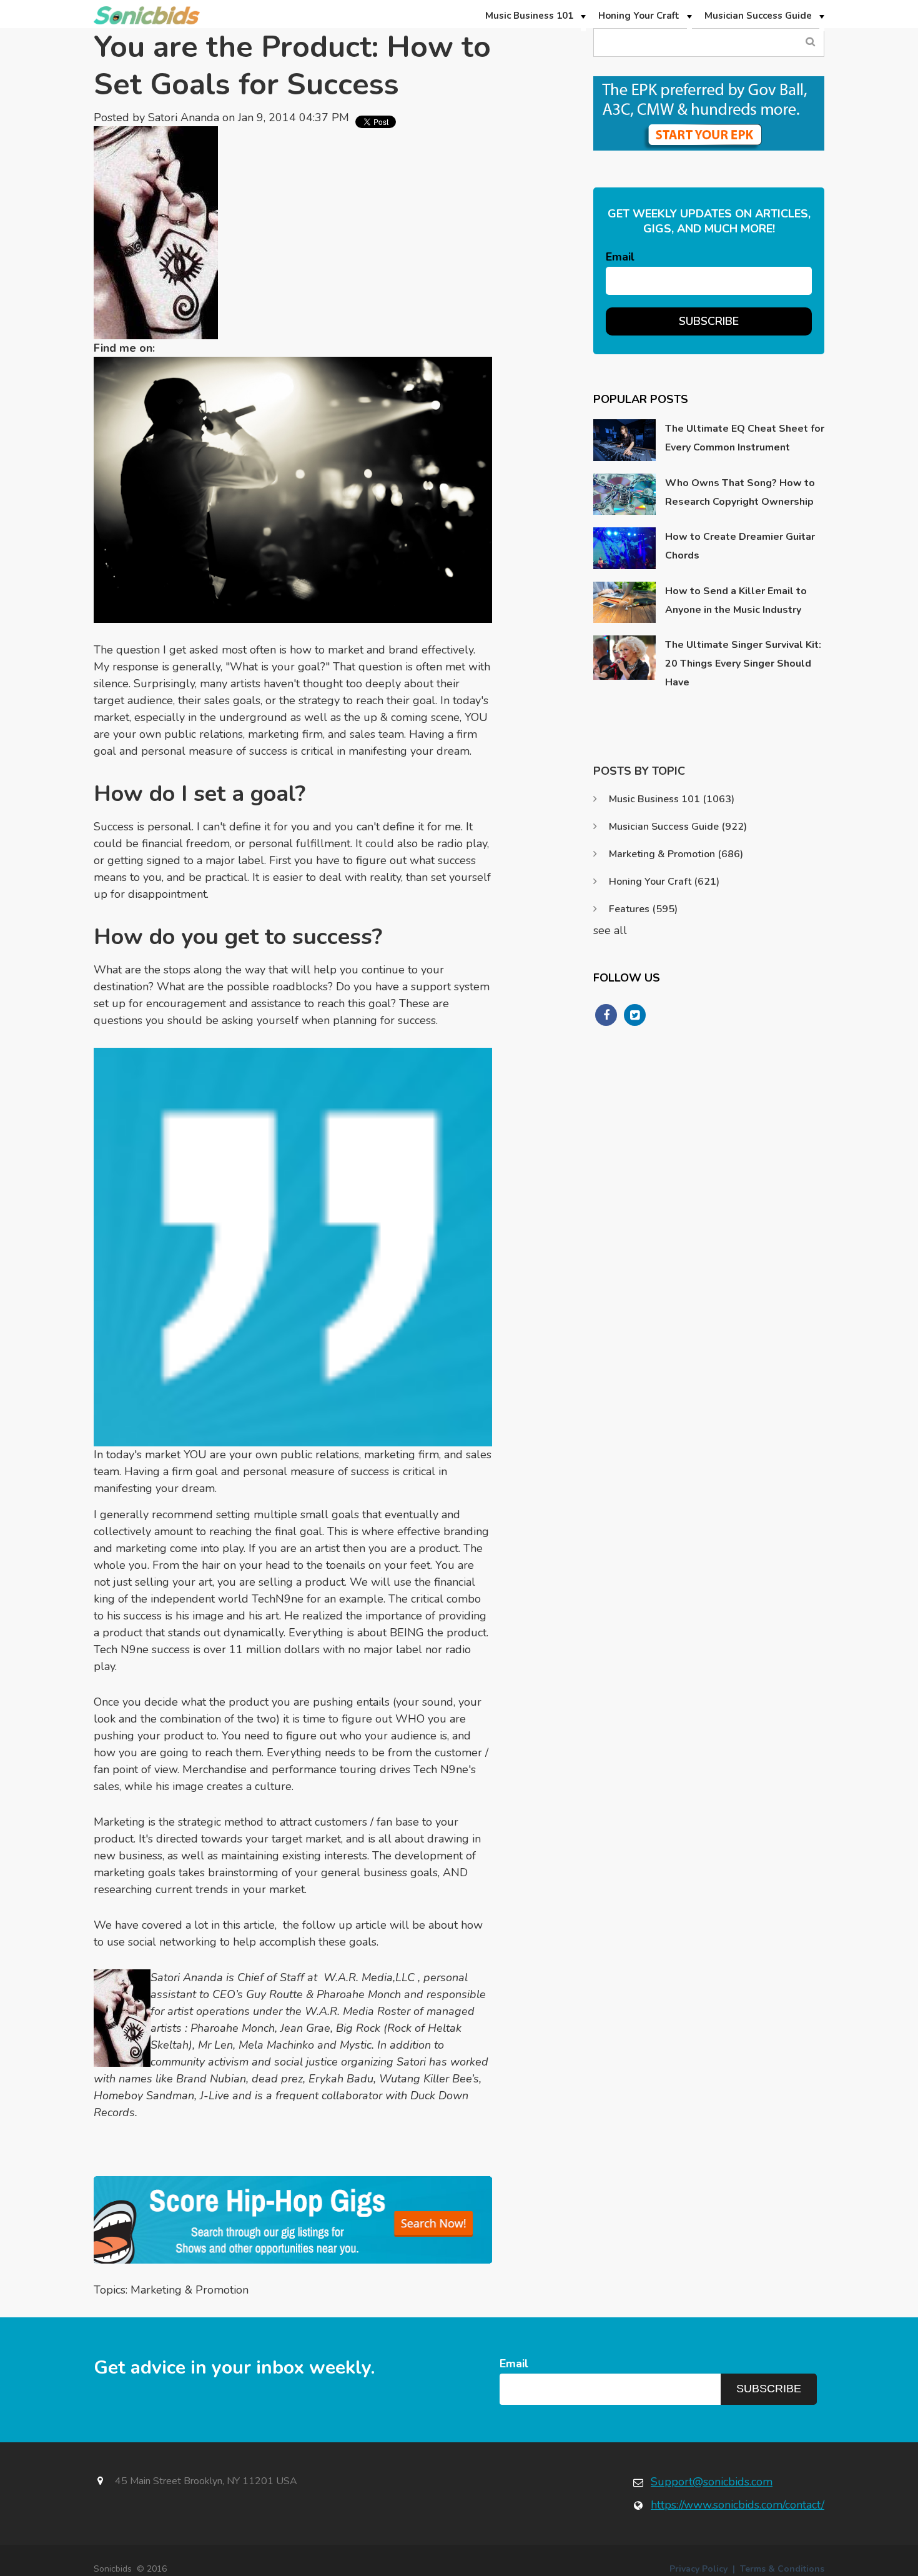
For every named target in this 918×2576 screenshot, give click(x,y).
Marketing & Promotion (190, 2290)
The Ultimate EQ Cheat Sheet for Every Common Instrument (745, 438)
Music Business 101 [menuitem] (529, 16)
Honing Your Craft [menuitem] (639, 16)
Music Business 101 (672, 799)
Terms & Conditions (782, 2569)
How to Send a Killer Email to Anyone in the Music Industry (736, 600)
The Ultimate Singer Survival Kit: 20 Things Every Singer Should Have (743, 664)
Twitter (170, 348)
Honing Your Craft (664, 882)
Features (643, 909)
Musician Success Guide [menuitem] (758, 16)
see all (610, 930)
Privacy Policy (698, 2569)
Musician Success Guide (678, 827)
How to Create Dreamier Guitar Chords (740, 546)
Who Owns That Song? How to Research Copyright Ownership (740, 492)
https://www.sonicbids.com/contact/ (738, 2505)
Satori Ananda (184, 117)
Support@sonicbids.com (712, 2482)
